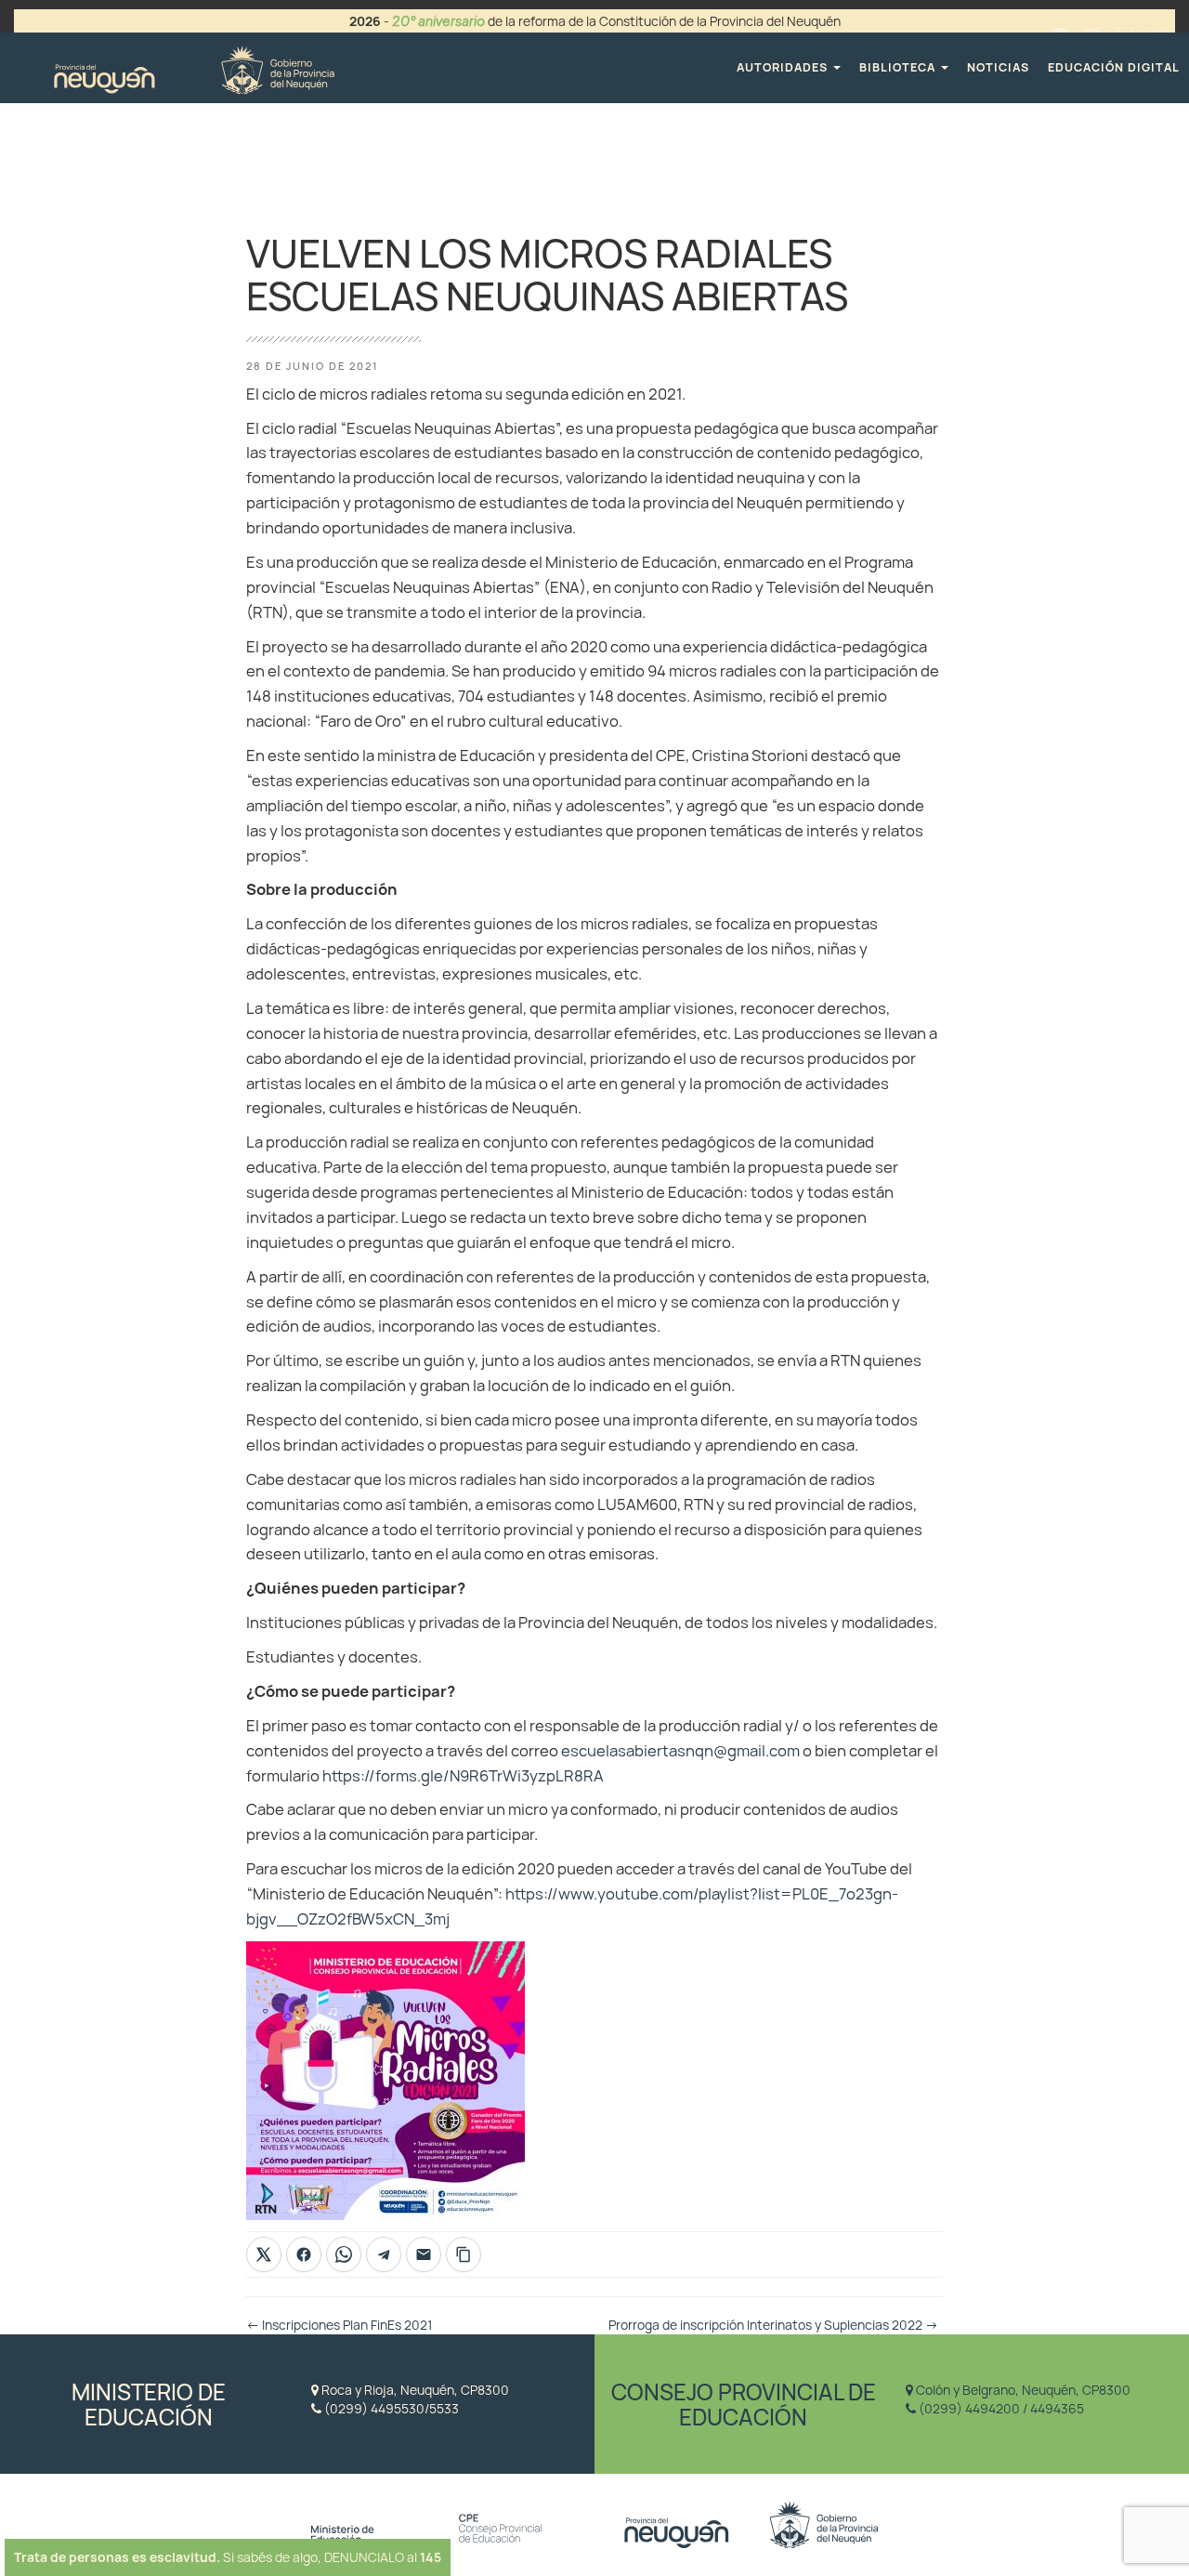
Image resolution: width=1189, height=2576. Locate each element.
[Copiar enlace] (464, 2254)
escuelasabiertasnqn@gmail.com (680, 1751)
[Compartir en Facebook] (304, 2254)
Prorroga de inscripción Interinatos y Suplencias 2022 (773, 2325)
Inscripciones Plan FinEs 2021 (339, 2325)
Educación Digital (1114, 67)
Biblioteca (899, 67)
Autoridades (784, 67)
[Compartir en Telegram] (384, 2254)
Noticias (998, 67)
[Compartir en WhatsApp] (344, 2254)
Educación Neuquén (194, 67)
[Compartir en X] (264, 2254)
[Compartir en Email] (424, 2254)
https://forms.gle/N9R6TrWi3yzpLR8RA (463, 1776)
